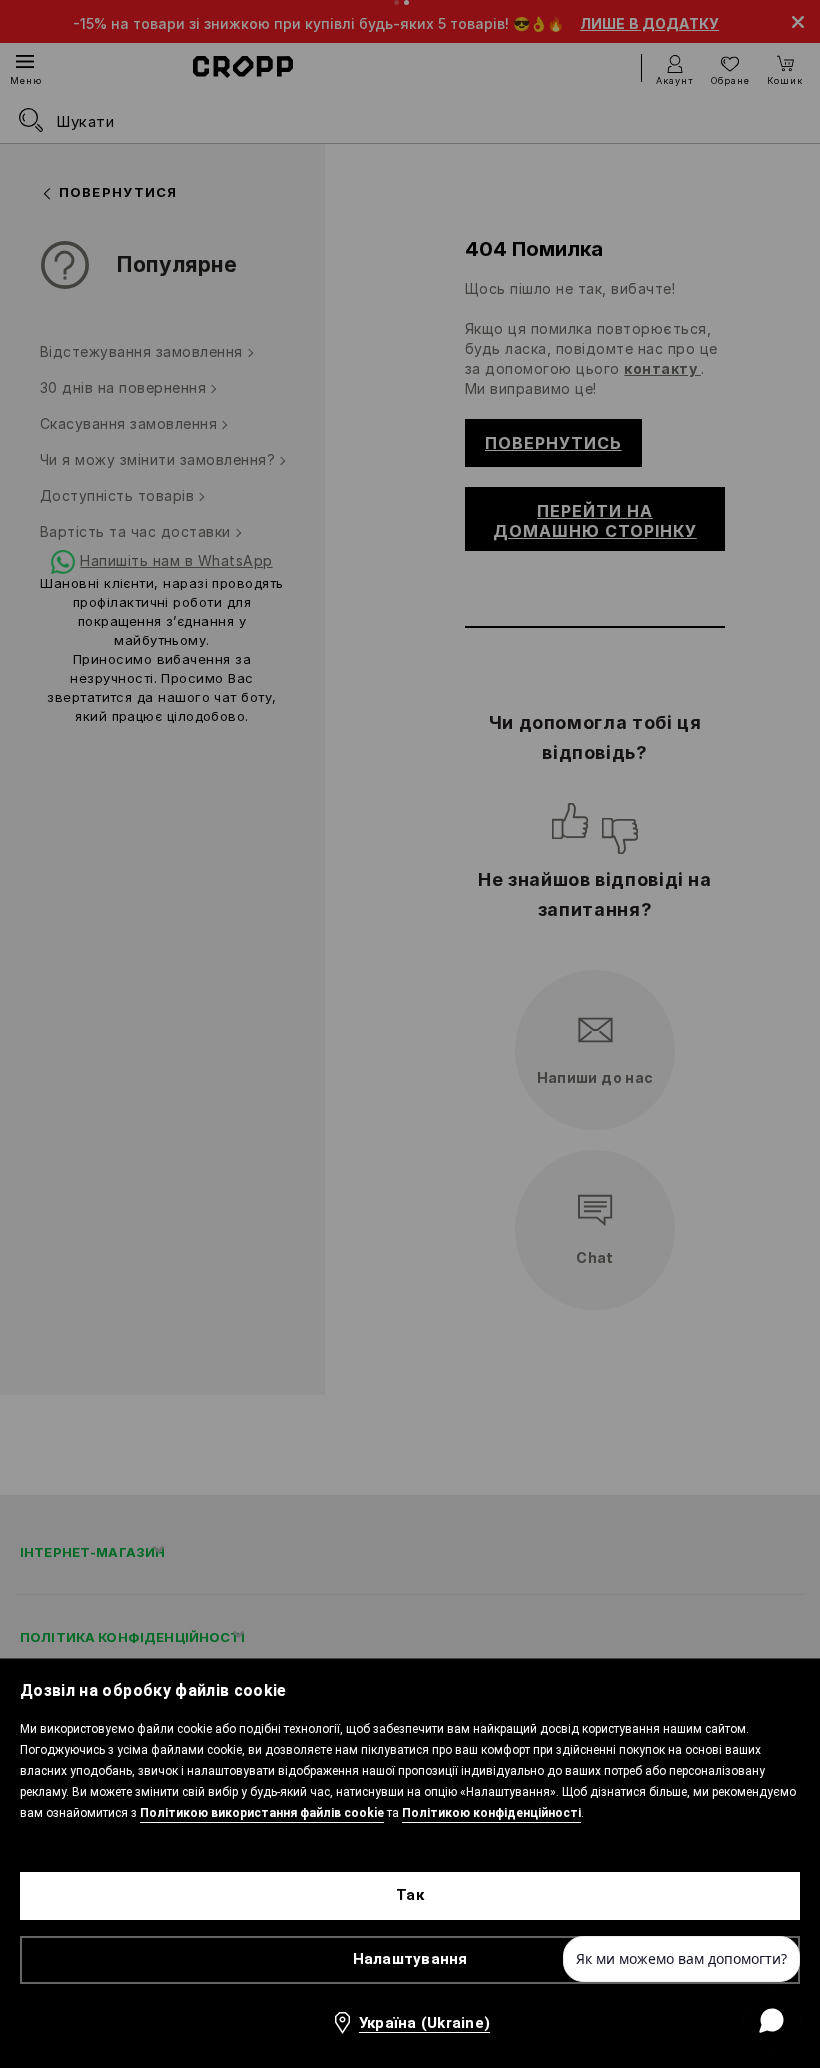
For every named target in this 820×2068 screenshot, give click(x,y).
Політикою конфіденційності (491, 1813)
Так (410, 1895)
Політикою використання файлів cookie (262, 1813)
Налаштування (410, 1959)
